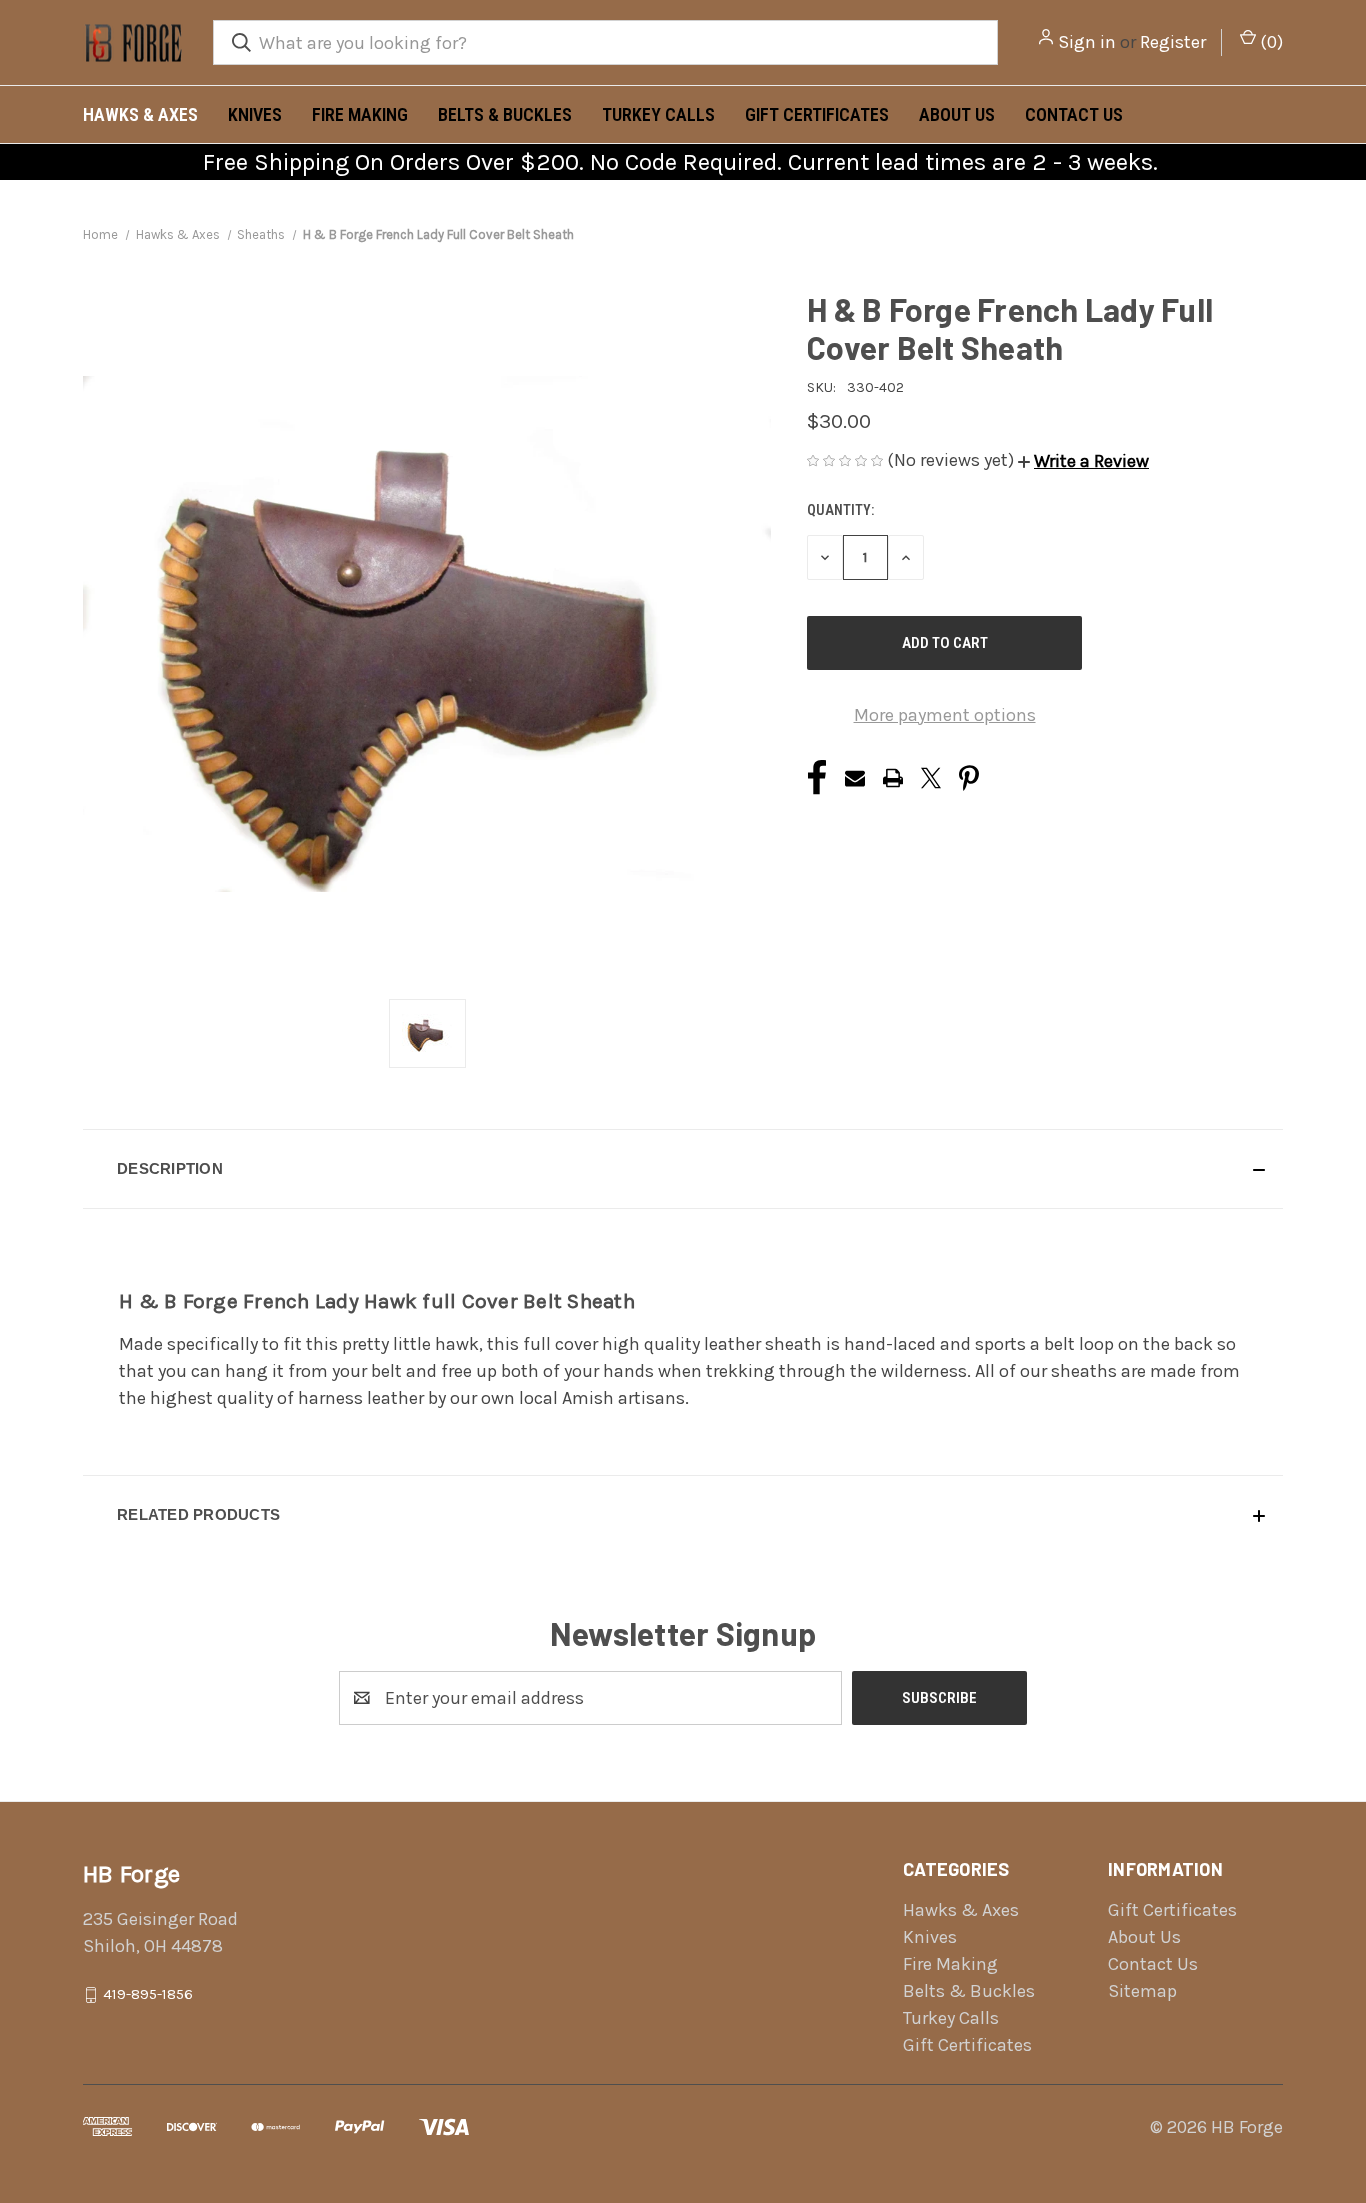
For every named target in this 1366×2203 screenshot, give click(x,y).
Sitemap (1142, 1991)
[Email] (855, 778)
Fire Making (360, 114)
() (1269, 42)
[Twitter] (931, 778)
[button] (1083, 461)
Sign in (1087, 42)
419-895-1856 (148, 1994)
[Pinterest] (969, 778)
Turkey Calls (658, 114)
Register (1173, 42)
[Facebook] (817, 778)
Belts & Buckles (505, 114)
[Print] (893, 778)
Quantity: (840, 510)
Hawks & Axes (140, 114)
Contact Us (1074, 114)
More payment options (945, 715)
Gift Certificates (817, 114)
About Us (957, 114)
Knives (255, 114)
